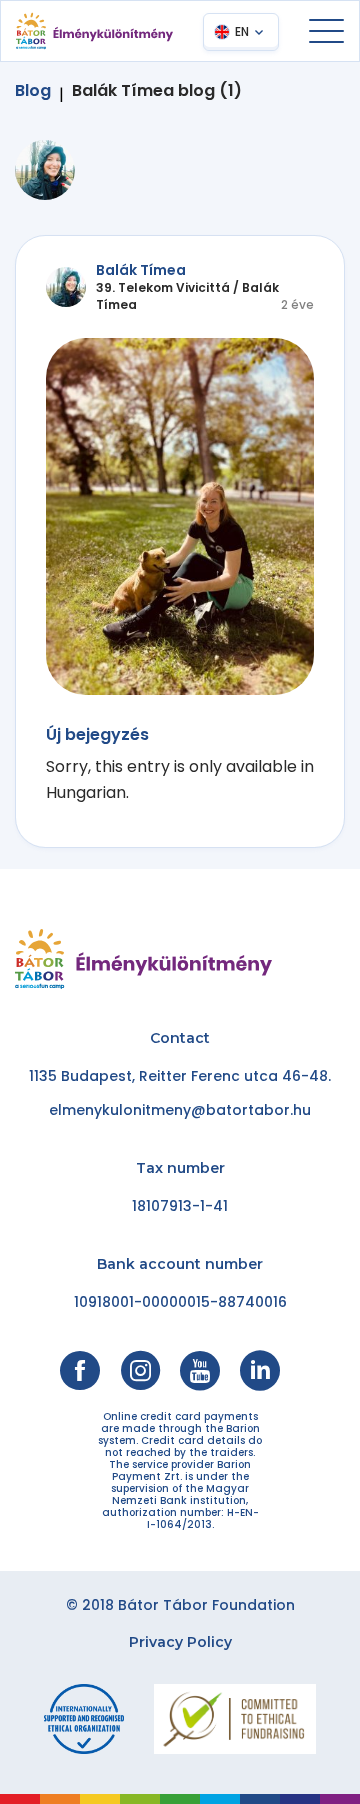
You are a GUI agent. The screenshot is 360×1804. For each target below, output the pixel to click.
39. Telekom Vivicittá (163, 287)
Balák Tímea (141, 270)
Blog (33, 91)
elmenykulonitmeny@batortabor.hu (180, 1110)
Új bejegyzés (97, 734)
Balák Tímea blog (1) (157, 91)
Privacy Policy (180, 1642)
